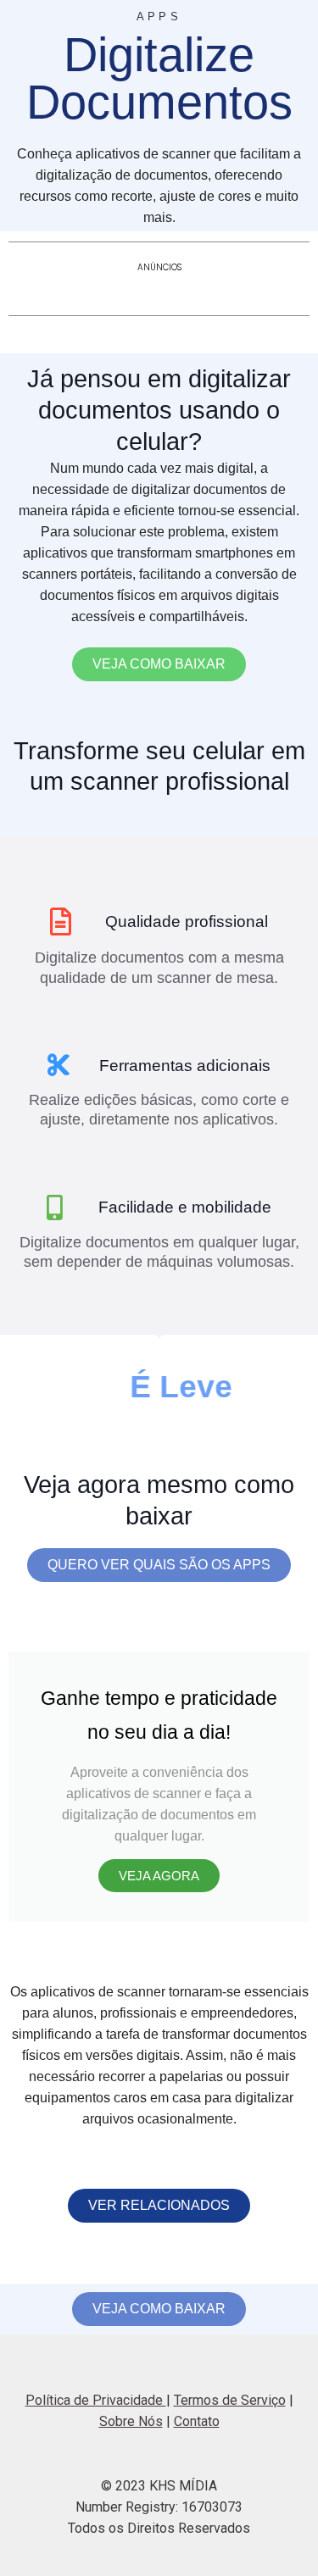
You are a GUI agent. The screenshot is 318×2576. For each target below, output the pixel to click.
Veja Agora (159, 1876)
